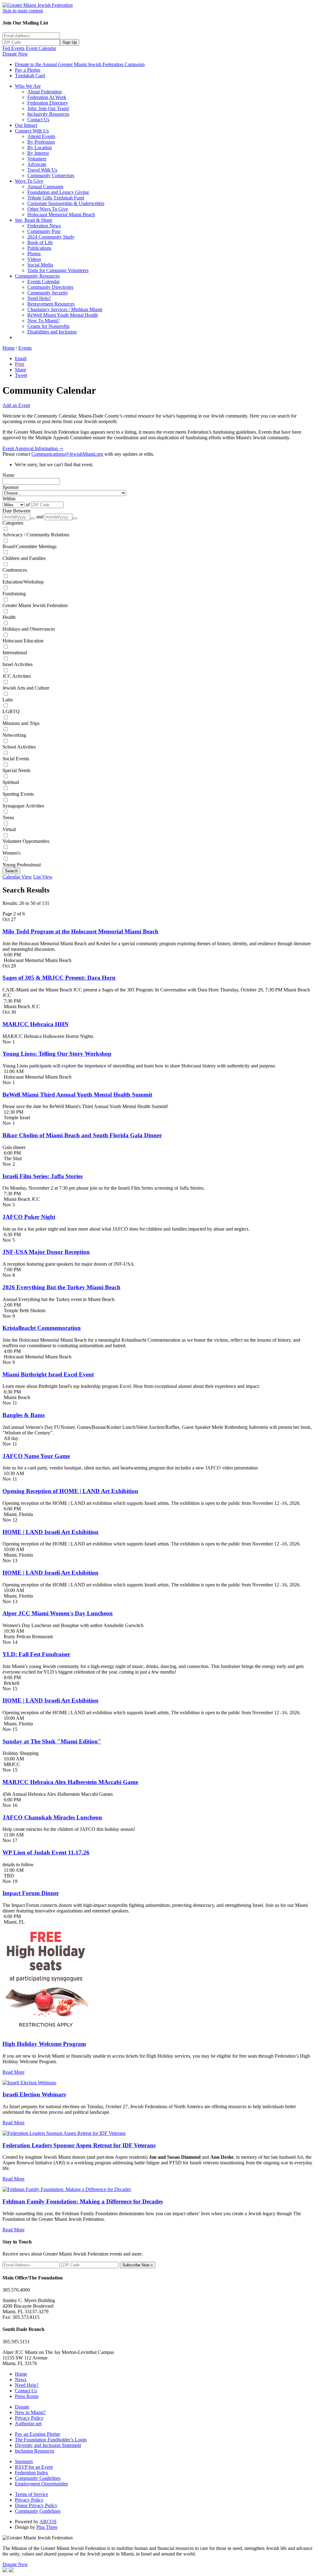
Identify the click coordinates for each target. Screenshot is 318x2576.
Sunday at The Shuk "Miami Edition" (52, 1741)
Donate (22, 2407)
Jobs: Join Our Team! (48, 108)
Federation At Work (47, 97)
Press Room (27, 2396)
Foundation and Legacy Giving (58, 192)
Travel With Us (42, 170)
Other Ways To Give (48, 209)
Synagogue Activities (23, 806)
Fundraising (14, 594)
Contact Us (38, 120)
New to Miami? (30, 2412)
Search (11, 871)
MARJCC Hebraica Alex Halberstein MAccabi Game (70, 1782)
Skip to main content (23, 11)
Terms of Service (32, 2494)
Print (20, 364)
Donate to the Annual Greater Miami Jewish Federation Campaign (80, 64)
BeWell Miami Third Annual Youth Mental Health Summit (77, 1095)
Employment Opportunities (41, 2484)
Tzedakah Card (30, 76)
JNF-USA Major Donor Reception (46, 1252)
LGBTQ (11, 711)
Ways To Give (29, 181)
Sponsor (11, 487)
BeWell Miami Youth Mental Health (63, 315)
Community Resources (37, 276)
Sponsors (24, 2461)
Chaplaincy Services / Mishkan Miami (65, 309)
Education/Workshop (23, 582)
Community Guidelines (38, 2478)
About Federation (45, 92)
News (21, 2379)
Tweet (21, 375)
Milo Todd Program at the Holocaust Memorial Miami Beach (80, 931)
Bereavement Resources (51, 304)
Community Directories (50, 287)
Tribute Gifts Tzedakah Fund (56, 198)
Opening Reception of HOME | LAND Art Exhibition (70, 1491)
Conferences (15, 570)
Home (9, 348)
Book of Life (40, 242)
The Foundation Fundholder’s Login (51, 2440)
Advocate (37, 164)
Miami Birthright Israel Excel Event (48, 1374)
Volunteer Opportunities (26, 841)
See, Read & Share (34, 220)
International (15, 653)
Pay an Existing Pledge (38, 2434)
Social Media (40, 265)
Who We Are (28, 86)
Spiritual (11, 782)
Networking (14, 735)
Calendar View (17, 877)
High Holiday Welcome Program (44, 2044)
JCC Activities (17, 676)
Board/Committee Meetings (30, 546)
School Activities (19, 747)
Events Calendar (43, 282)
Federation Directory (48, 103)
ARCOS (48, 2522)
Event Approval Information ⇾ (33, 448)
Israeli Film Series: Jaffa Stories (43, 1176)
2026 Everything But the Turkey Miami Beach (61, 1287)
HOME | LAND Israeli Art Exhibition (50, 1532)
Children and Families (24, 558)
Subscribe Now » (138, 2265)
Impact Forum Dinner (31, 1893)
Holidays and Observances (29, 629)
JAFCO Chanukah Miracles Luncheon (52, 1817)
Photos (34, 254)
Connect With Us (32, 131)
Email (21, 358)
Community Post (44, 231)
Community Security (48, 293)
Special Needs (16, 770)
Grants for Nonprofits (48, 326)
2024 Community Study (51, 237)
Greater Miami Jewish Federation (35, 605)
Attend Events (41, 136)
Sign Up (70, 42)
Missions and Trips (21, 723)
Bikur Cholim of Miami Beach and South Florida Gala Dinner (82, 1135)
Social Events (16, 759)
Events (25, 348)
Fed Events (14, 48)
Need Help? (39, 298)
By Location (40, 148)
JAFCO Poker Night (29, 1217)
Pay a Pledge (28, 70)
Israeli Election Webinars (34, 2094)
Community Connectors (51, 175)
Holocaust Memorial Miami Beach (61, 215)
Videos (34, 259)
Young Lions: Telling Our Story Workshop (57, 1054)
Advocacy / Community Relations (36, 535)
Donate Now (15, 54)
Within (9, 499)
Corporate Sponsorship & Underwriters (66, 203)
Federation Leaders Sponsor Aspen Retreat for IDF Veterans (79, 2145)
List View (43, 877)
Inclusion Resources (35, 2451)
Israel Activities (18, 664)
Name (8, 475)
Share (20, 370)
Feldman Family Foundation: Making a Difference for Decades (83, 2201)
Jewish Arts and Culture (26, 688)
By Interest (38, 153)
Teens (8, 818)
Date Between (16, 511)
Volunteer (37, 159)
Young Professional (22, 865)
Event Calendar (41, 48)
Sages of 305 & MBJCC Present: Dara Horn (59, 978)
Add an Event (16, 405)
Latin (8, 700)
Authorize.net (28, 2424)
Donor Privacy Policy (36, 2505)
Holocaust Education (23, 641)
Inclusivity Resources (48, 114)
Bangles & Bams (24, 1415)
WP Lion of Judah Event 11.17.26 (46, 1852)
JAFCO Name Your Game (36, 1456)
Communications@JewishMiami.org (67, 454)
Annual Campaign (45, 187)
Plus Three (47, 2527)
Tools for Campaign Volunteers (58, 270)
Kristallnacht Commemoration (42, 1328)
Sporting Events (18, 794)
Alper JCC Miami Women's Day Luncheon (58, 1613)
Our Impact (26, 125)
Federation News (44, 226)
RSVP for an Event (34, 2467)
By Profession (41, 142)
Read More (14, 2072)
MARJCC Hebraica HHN (36, 1024)
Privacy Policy (29, 2418)
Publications (39, 248)
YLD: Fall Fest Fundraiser (36, 1654)
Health (9, 617)
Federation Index (32, 2473)
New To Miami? (43, 321)
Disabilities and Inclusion (52, 332)
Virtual (9, 829)
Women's (11, 853)
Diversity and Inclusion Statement (48, 2445)
